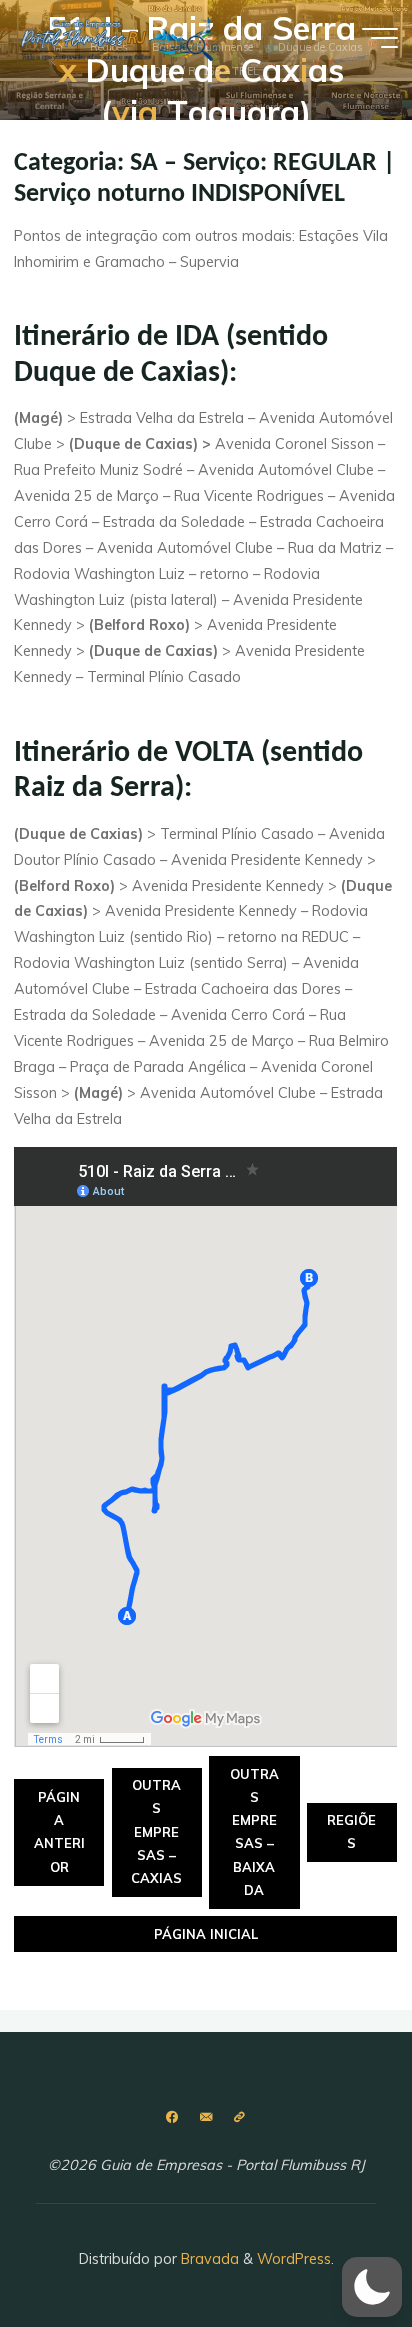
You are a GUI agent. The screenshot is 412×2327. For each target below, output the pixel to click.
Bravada (208, 2259)
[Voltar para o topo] (334, 2249)
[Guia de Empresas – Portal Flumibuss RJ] (119, 37)
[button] (372, 2287)
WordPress (294, 2259)
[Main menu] (380, 38)
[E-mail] (205, 2117)
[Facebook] (172, 2117)
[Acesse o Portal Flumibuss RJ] (239, 2117)
